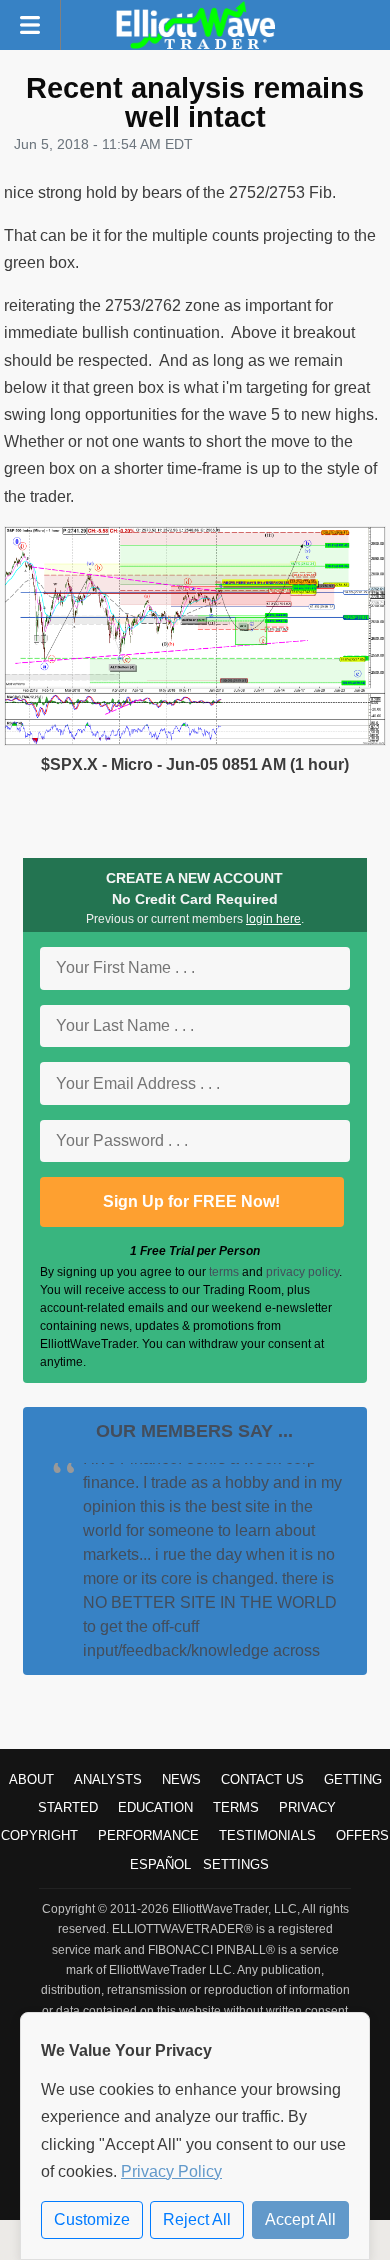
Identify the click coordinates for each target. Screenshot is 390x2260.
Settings (236, 1864)
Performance (148, 1835)
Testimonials (267, 1835)
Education (155, 1807)
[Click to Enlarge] (195, 740)
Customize (92, 2219)
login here (273, 919)
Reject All (197, 2219)
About (31, 1779)
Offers (362, 1835)
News (181, 1779)
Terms (236, 1807)
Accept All (300, 2219)
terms (224, 1272)
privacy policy (302, 1272)
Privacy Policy (171, 2171)
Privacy (307, 1807)
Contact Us (262, 1779)
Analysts (108, 1779)
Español (160, 1864)
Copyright (39, 1835)
